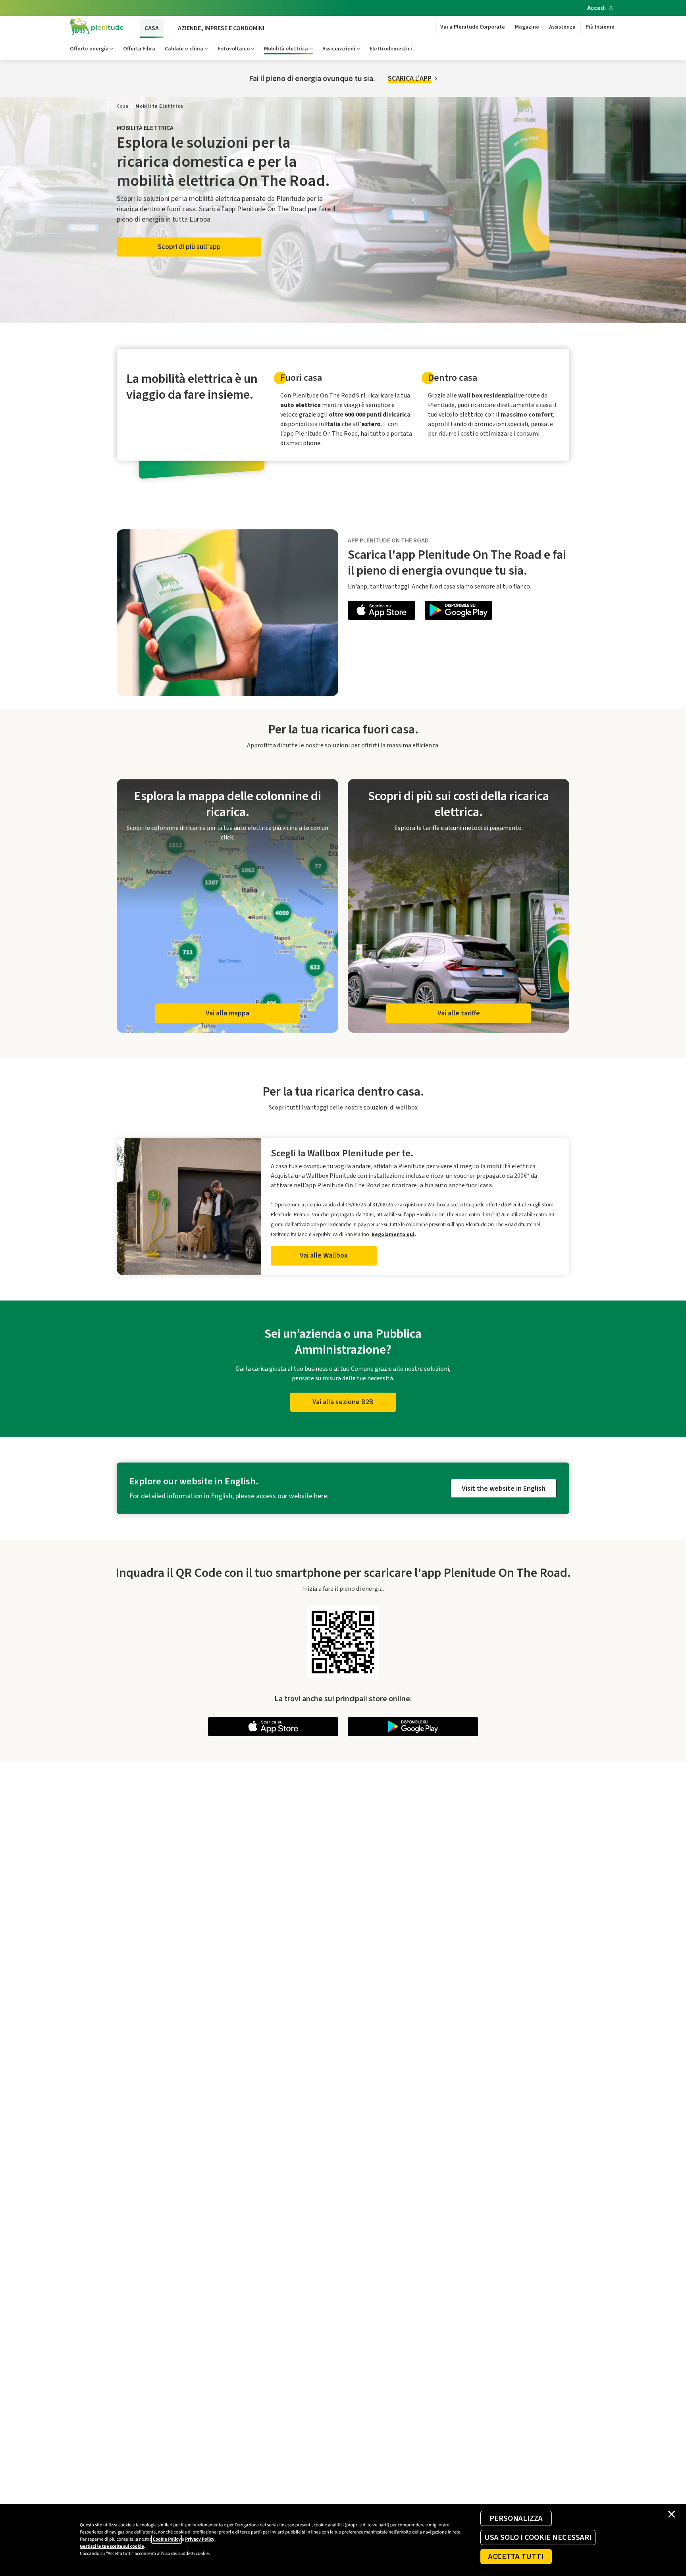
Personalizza (516, 2518)
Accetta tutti (516, 2557)
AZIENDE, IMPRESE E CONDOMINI (221, 28)
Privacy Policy (200, 2539)
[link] (123, 106)
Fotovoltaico (234, 49)
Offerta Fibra (139, 49)
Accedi (596, 8)
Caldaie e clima (184, 49)
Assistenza (562, 27)
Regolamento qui (393, 1234)
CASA (152, 28)
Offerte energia (89, 49)
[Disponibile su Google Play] (459, 612)
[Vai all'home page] (97, 27)
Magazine (527, 27)
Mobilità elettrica (286, 49)
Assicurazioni (339, 49)
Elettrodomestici (391, 49)
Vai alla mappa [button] (227, 1013)
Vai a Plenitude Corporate (473, 27)
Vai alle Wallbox (324, 1255)
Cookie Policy (167, 2539)
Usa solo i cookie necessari (538, 2537)
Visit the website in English (504, 1489)
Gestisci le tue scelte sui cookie (112, 2546)
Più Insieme (600, 27)
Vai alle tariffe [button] (459, 1013)
